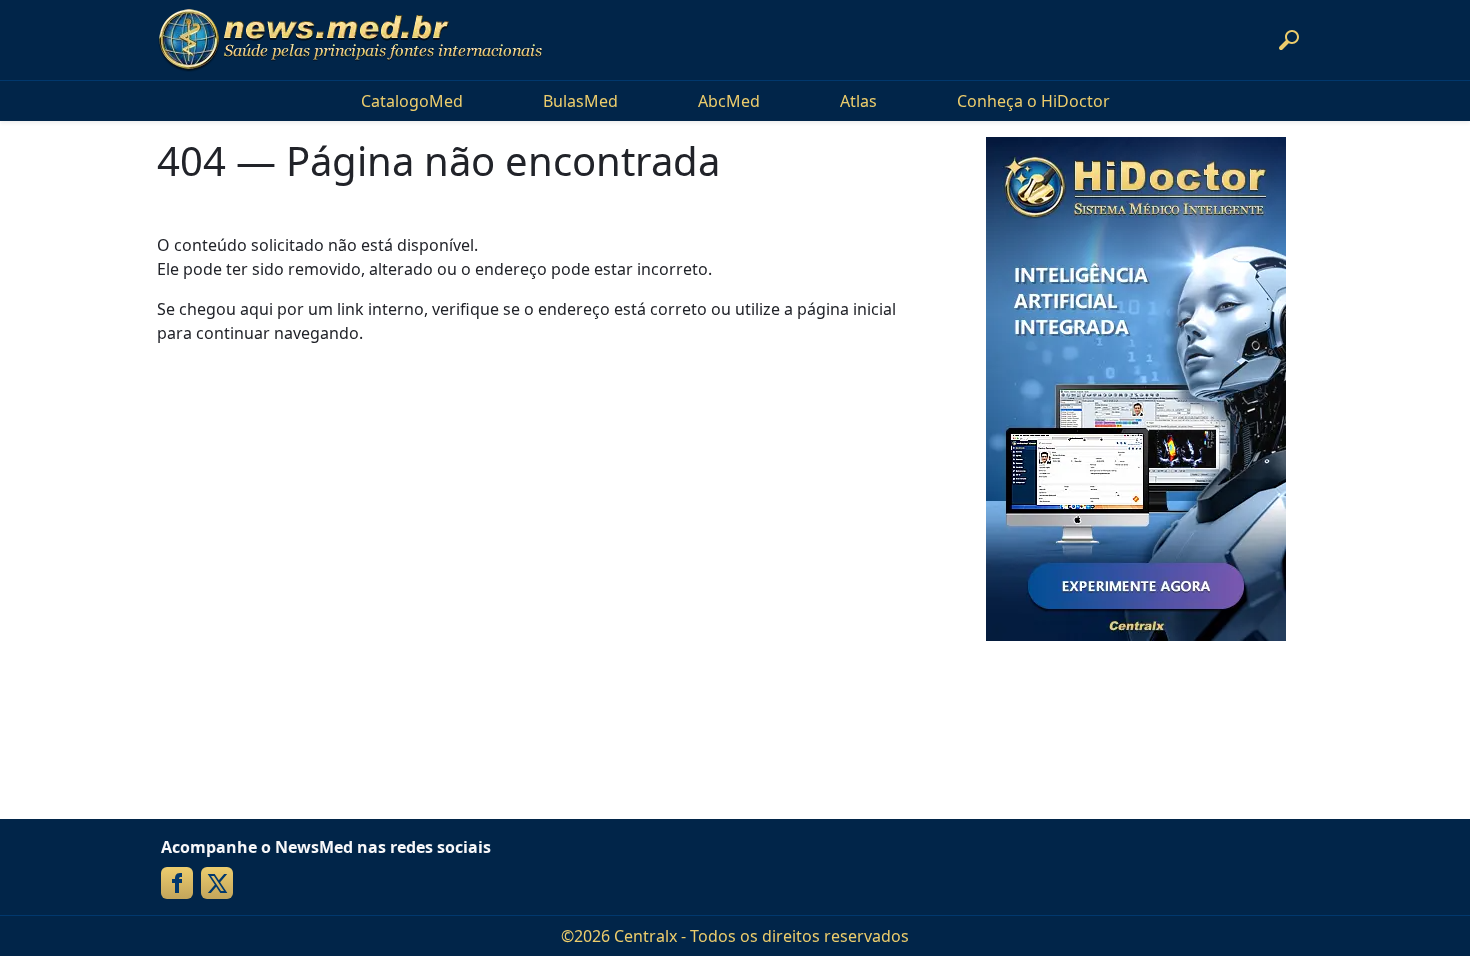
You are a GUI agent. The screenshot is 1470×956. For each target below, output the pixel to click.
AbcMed (729, 101)
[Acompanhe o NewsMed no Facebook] (177, 883)
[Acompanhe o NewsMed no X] (217, 883)
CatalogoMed (412, 101)
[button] (1289, 40)
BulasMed (580, 101)
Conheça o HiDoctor (1033, 101)
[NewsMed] (350, 40)
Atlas (858, 101)
